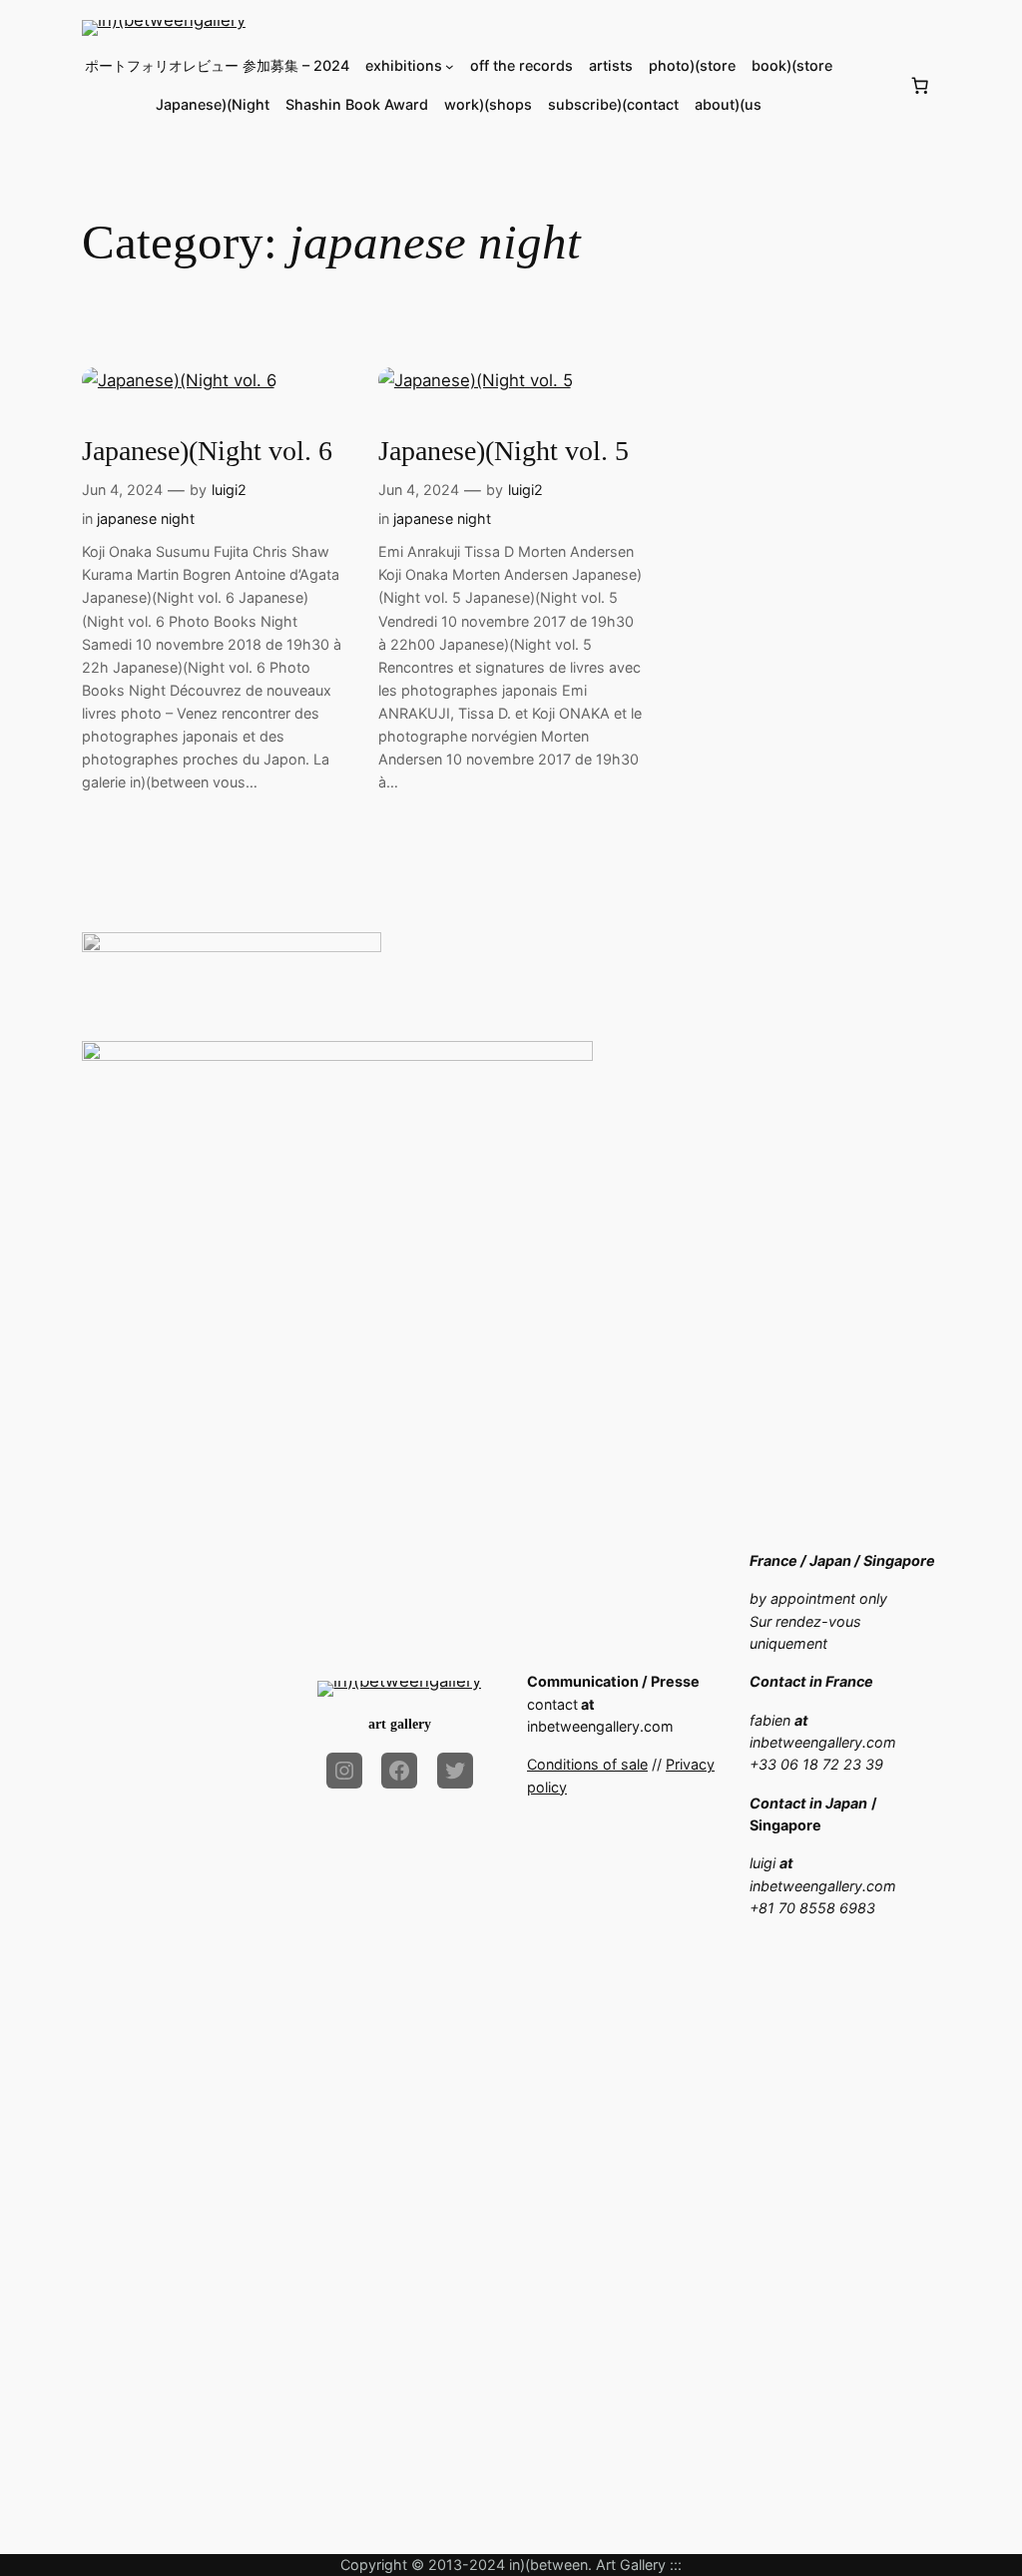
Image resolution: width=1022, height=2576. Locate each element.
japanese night (146, 518)
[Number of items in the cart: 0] (919, 86)
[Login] (871, 85)
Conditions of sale (587, 1764)
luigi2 (229, 490)
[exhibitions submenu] (450, 66)
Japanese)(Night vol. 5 (504, 451)
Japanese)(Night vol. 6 (207, 451)
